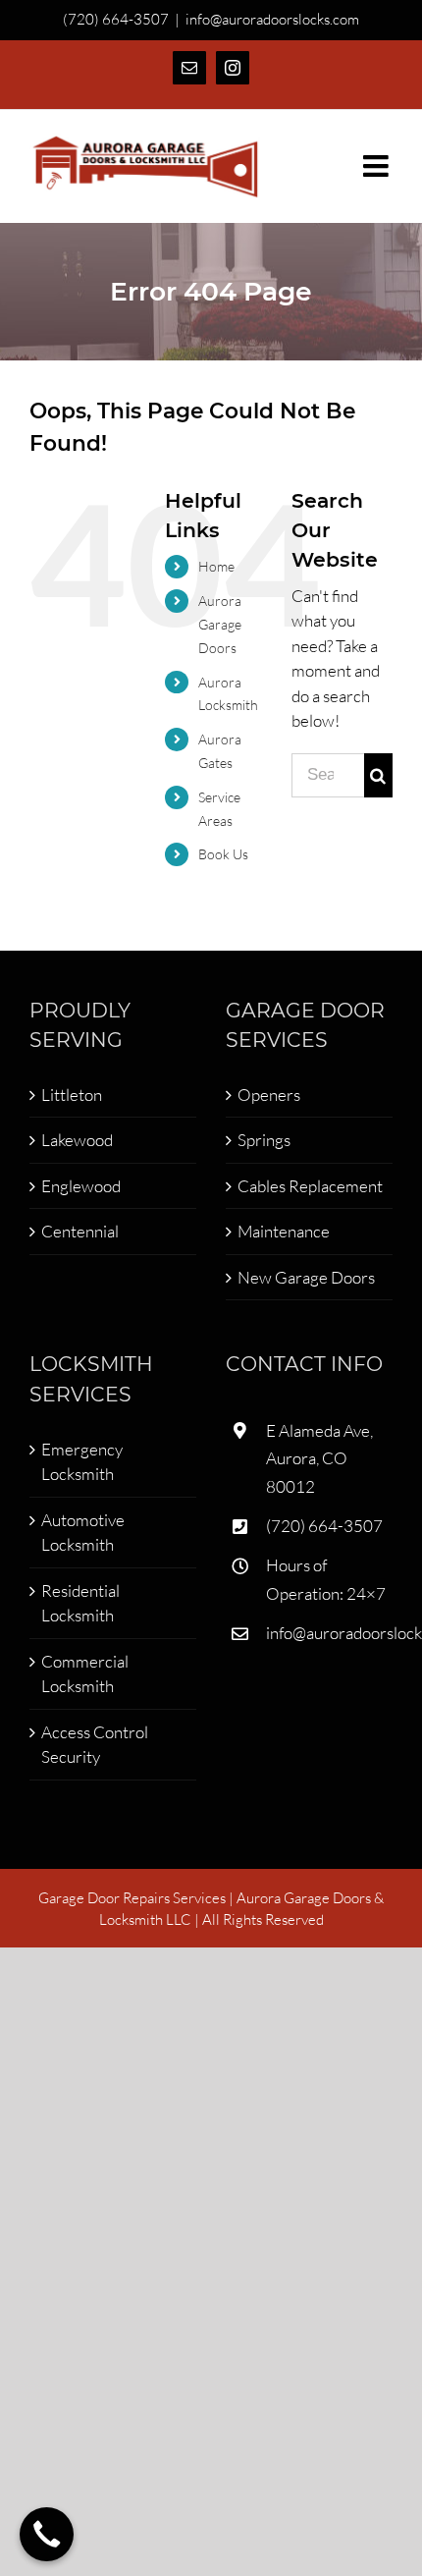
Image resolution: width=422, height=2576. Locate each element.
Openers (269, 1095)
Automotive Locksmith (83, 1533)
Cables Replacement (310, 1186)
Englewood (81, 1186)
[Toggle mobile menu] (378, 166)
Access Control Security (95, 1745)
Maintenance (284, 1231)
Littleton (72, 1095)
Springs (264, 1140)
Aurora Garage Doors (220, 624)
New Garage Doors (306, 1277)
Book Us (223, 854)
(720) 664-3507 (324, 1526)
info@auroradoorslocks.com (272, 19)
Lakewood (77, 1140)
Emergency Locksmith (82, 1462)
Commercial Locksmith (85, 1674)
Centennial (80, 1231)
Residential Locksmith (80, 1603)
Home (216, 566)
